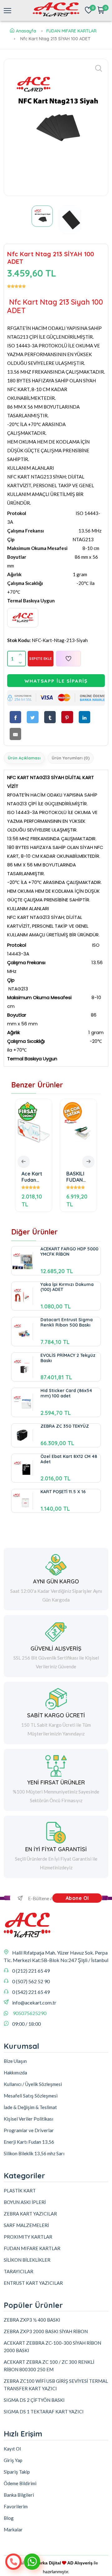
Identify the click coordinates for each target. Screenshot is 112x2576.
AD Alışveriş (80, 2563)
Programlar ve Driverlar (29, 2130)
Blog (9, 2518)
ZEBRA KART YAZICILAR (30, 2214)
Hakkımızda (15, 2073)
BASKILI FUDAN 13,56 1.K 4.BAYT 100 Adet (77, 1177)
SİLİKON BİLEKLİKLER (27, 2260)
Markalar (13, 2529)
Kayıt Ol (12, 2449)
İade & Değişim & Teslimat (30, 2107)
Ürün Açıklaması (24, 758)
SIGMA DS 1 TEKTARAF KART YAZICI (44, 2412)
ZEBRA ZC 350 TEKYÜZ (65, 1426)
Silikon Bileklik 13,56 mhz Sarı (34, 2153)
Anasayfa (26, 31)
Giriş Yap (13, 2460)
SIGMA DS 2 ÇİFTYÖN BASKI (34, 2400)
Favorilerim (16, 2506)
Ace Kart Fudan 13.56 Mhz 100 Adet (33, 1177)
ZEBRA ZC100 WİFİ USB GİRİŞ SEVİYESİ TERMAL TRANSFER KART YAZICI (56, 2385)
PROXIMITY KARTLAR (28, 2237)
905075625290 (30, 2013)
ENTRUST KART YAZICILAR (33, 2283)
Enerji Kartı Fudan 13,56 (29, 2142)
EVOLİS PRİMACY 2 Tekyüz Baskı (68, 1358)
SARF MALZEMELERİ (26, 2225)
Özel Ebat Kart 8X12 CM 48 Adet (69, 1459)
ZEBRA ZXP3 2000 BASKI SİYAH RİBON (46, 2331)
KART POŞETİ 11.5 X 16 (63, 1492)
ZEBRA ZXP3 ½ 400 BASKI (32, 2320)
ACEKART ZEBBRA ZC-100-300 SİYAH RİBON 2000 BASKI (52, 2347)
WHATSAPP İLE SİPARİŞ (56, 681)
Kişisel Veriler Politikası (28, 2119)
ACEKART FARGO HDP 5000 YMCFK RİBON (69, 1251)
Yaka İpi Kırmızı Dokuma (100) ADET (67, 1287)
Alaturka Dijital (45, 2563)
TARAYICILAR (19, 2271)
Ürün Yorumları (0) (71, 758)
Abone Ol (77, 1898)
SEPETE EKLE (41, 659)
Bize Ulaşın (15, 2061)
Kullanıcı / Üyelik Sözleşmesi (33, 2084)
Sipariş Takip (17, 2472)
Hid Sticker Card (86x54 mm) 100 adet (66, 1393)
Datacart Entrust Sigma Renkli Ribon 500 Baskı (67, 1322)
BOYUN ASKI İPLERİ (25, 2202)
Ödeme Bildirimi (20, 2483)
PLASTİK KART (20, 2191)
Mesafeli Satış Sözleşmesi (31, 2096)
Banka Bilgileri (19, 2495)
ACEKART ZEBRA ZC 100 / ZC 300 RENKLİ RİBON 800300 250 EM (49, 2366)
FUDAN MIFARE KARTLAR (71, 31)
